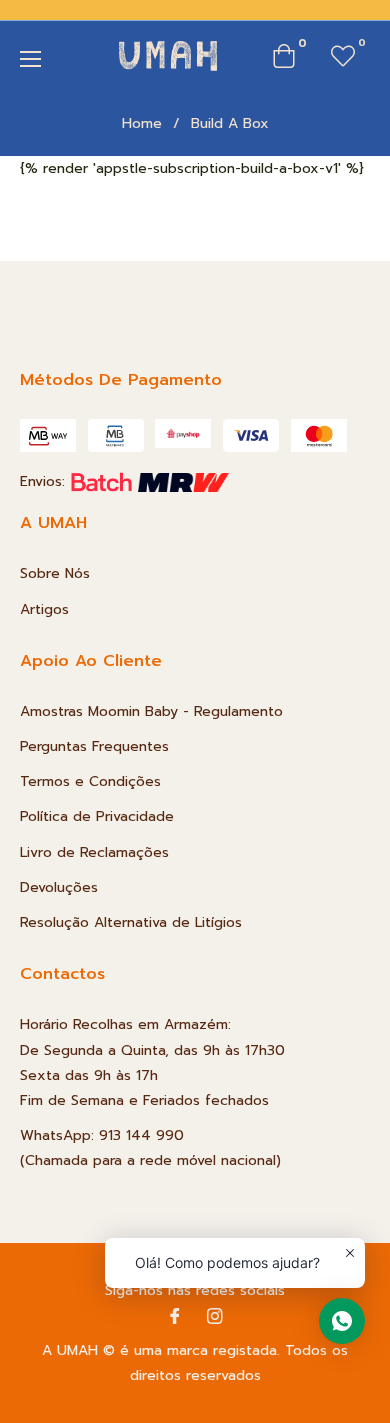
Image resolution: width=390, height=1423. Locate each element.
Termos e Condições (90, 781)
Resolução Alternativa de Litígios (131, 922)
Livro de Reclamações (94, 852)
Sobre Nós (55, 573)
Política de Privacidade (97, 816)
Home (142, 124)
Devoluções (59, 887)
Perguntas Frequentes (94, 746)
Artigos (44, 609)
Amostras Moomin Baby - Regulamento (151, 711)
